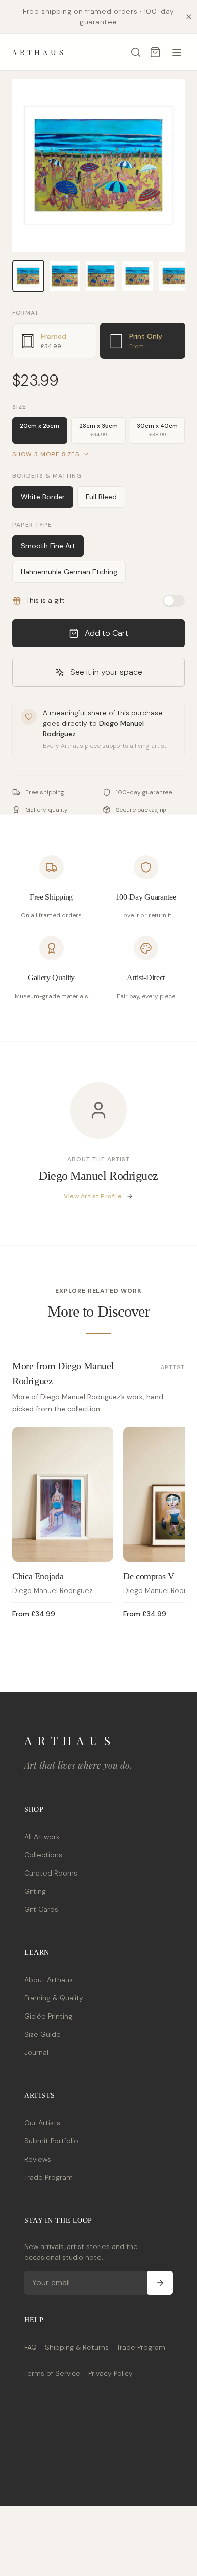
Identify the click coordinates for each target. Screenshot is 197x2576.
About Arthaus (48, 1980)
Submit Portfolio (51, 2141)
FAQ (31, 2347)
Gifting (35, 1891)
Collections (43, 1855)
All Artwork (42, 1837)
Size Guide (42, 2034)
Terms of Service (52, 2373)
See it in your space (106, 672)
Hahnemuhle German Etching (69, 572)
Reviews (38, 2159)
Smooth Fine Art (48, 546)
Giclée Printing (48, 2016)
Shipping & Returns (77, 2347)
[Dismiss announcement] (189, 17)
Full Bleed (101, 497)
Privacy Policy (111, 2373)
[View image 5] (174, 276)
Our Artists (42, 2123)
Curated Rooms (51, 1873)
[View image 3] (101, 276)
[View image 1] (28, 276)
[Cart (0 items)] (155, 52)
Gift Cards (41, 1909)
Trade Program (48, 2177)
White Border (43, 497)
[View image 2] (65, 276)
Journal (36, 2052)
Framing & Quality (54, 1998)
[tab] (54, 341)
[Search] (136, 52)
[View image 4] (137, 276)
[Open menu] (177, 52)
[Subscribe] (160, 2283)
